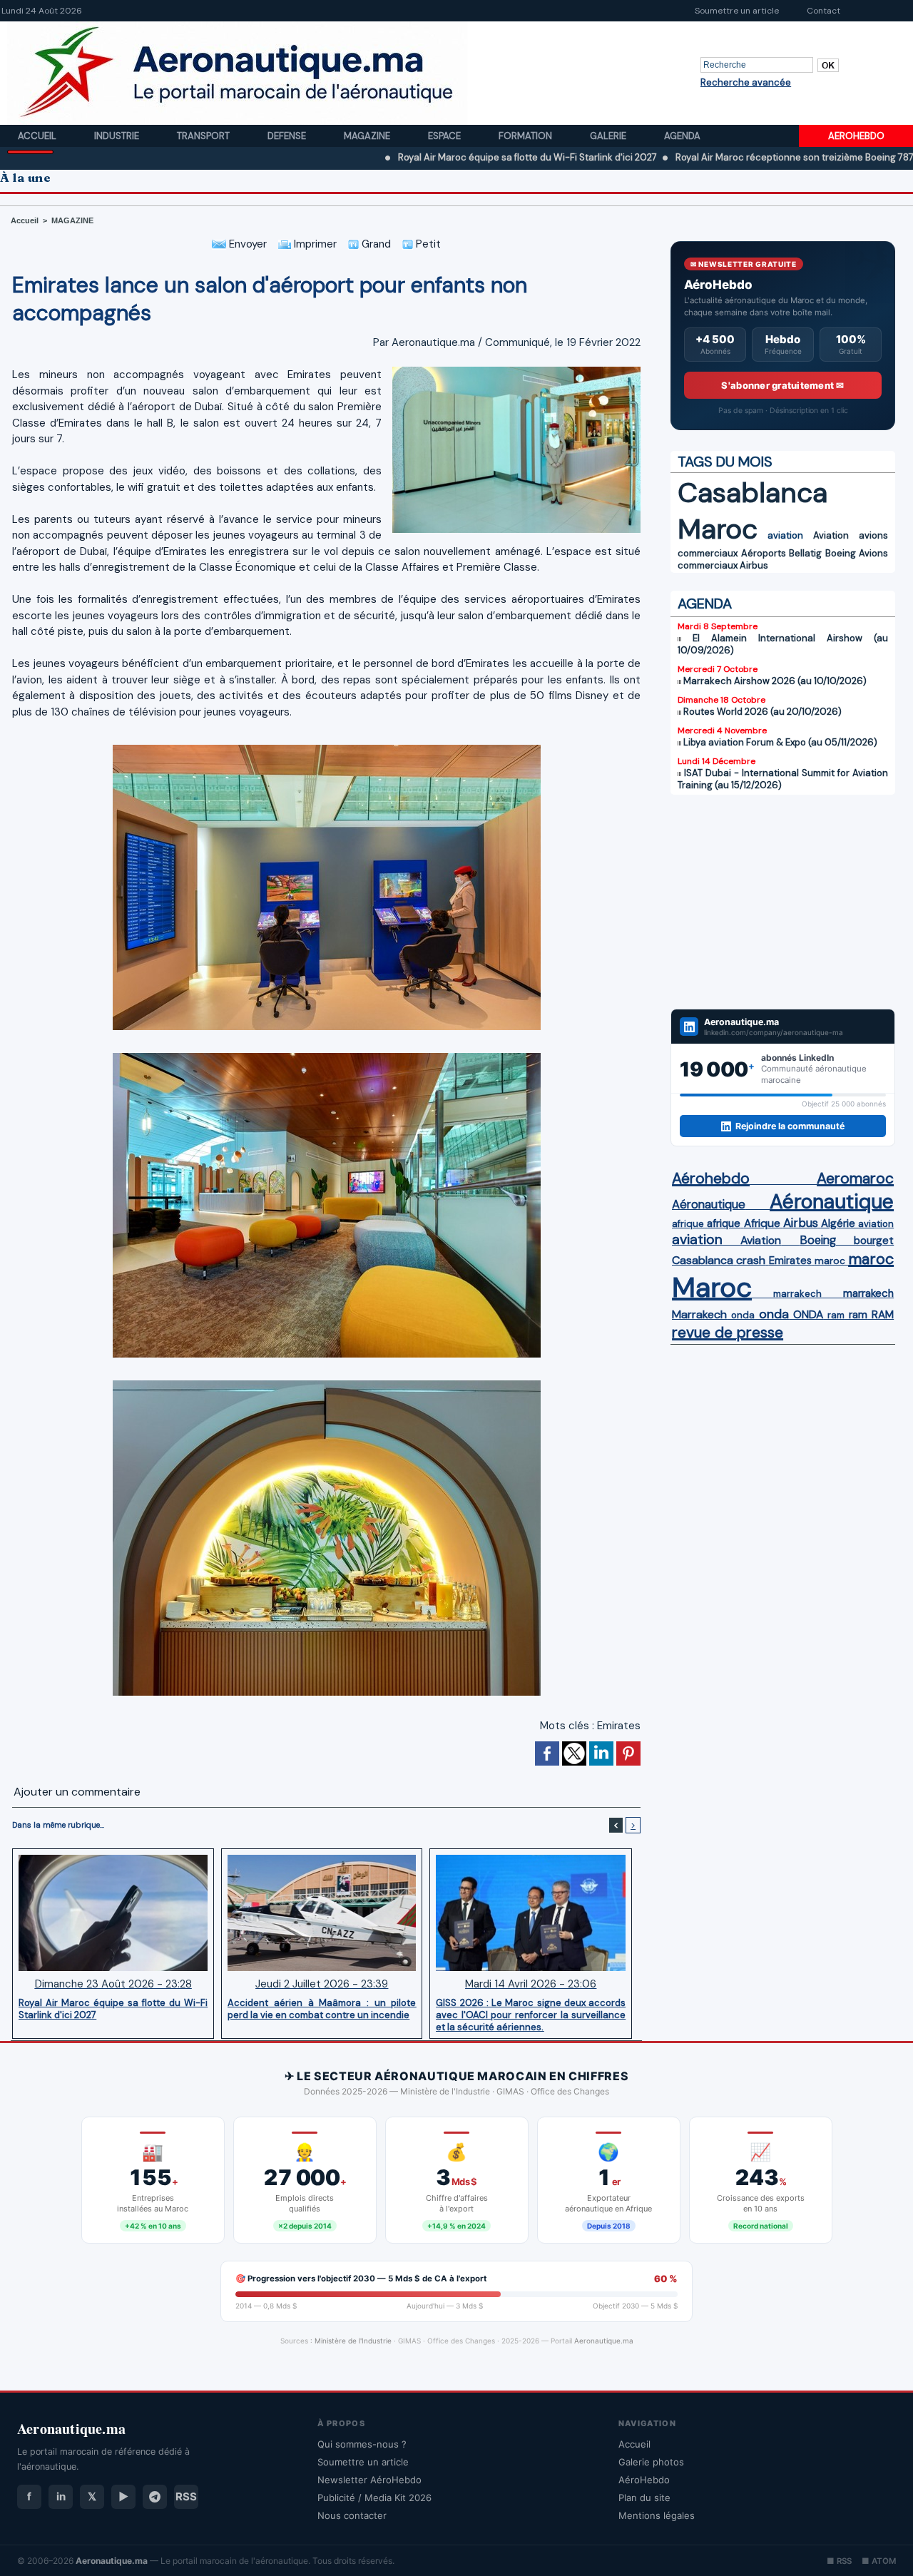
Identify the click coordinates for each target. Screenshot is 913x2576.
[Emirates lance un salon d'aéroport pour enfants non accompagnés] (516, 371)
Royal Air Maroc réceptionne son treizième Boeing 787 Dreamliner (719, 157)
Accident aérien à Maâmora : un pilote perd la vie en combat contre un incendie (322, 2009)
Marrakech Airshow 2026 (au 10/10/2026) (775, 681)
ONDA (808, 1314)
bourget (874, 1241)
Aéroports (764, 553)
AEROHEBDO (856, 136)
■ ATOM (879, 2561)
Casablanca (753, 493)
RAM (883, 1315)
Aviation (831, 535)
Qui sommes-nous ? (362, 2444)
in (61, 2496)
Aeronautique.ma (604, 2341)
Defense (288, 136)
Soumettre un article (737, 11)
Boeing (841, 553)
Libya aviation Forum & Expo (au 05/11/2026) (780, 742)
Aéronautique (709, 1204)
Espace (445, 136)
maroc (830, 1261)
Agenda (682, 136)
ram (836, 1315)
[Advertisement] (783, 902)
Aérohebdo (711, 1178)
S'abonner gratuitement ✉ (782, 385)
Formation (526, 136)
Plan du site (644, 2498)
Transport (204, 136)
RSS (186, 2496)
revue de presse (728, 1333)
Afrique (762, 1223)
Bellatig (805, 553)
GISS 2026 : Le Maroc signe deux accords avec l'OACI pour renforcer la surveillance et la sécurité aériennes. (531, 2015)
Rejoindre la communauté (790, 1126)
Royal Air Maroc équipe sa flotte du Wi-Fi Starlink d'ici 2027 (427, 157)
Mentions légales (657, 2515)
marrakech (797, 1294)
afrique (688, 1224)
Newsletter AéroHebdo (369, 2480)
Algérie (838, 1223)
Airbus (754, 565)
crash (751, 1260)
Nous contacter (352, 2515)
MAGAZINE (72, 220)
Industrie (118, 136)
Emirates (619, 1726)
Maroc (718, 529)
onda (743, 1315)
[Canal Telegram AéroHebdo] (155, 2497)
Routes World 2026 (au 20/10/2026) (762, 712)
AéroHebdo (644, 2480)
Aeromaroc (855, 1178)
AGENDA (705, 604)
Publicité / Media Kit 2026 (374, 2498)
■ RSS (839, 2561)
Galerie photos (651, 2462)
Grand (375, 244)
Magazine (368, 136)
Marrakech (699, 1314)
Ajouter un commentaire (77, 1792)
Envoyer (246, 244)
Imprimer (314, 244)
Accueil (38, 136)
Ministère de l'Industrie (353, 2341)
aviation (785, 535)
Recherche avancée (746, 82)
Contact (823, 11)
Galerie (609, 136)
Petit (427, 244)
